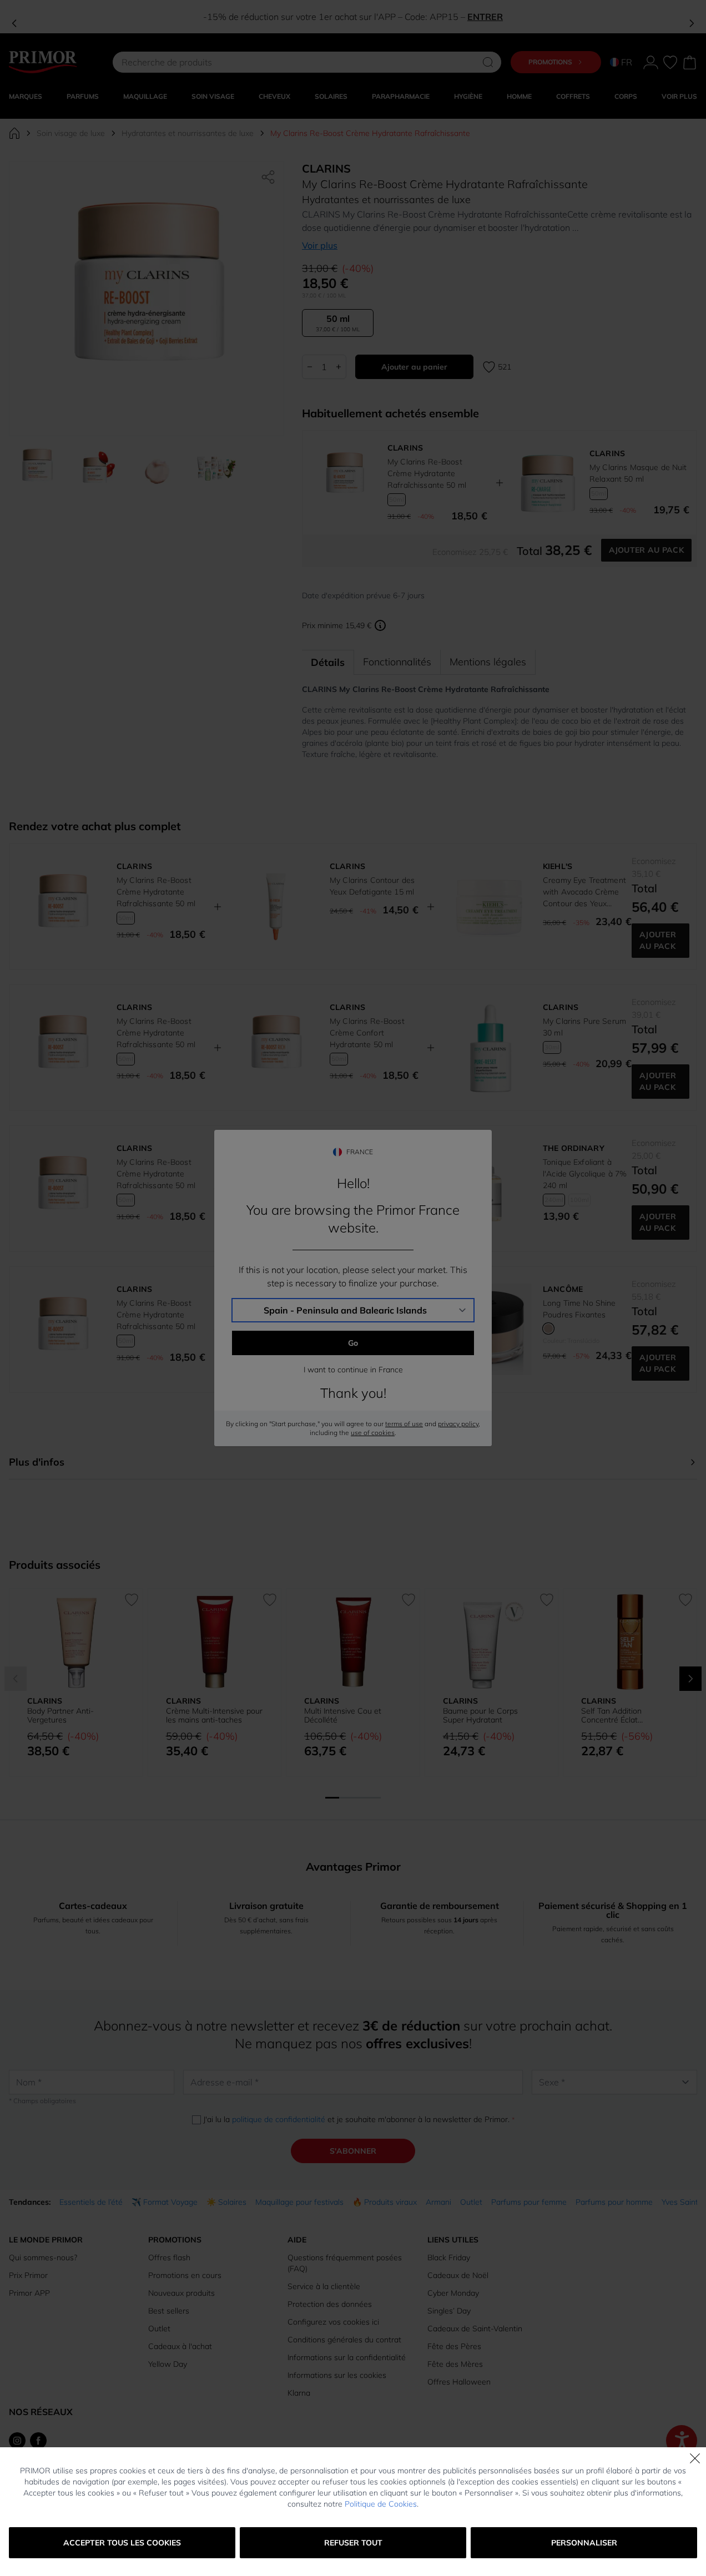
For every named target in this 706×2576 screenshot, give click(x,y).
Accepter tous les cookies (122, 2543)
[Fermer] (695, 2458)
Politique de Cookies (381, 2504)
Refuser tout (353, 2543)
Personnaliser (584, 2543)
